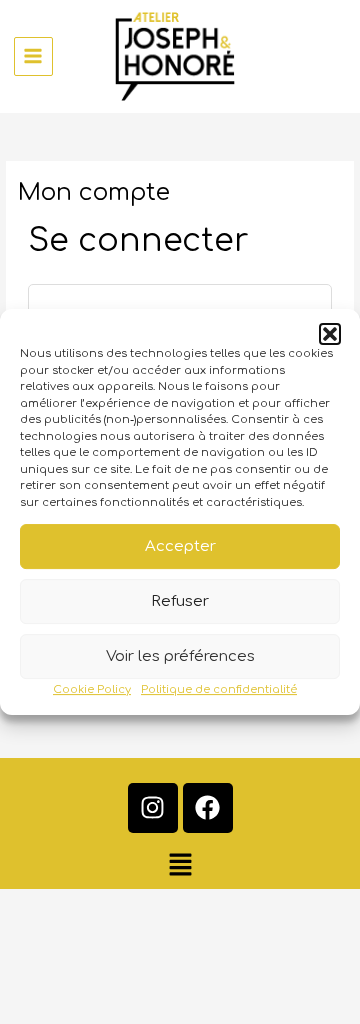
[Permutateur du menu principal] (33, 56)
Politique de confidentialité (219, 689)
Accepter (180, 546)
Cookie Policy (92, 689)
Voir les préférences (180, 656)
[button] (330, 334)
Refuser (180, 601)
